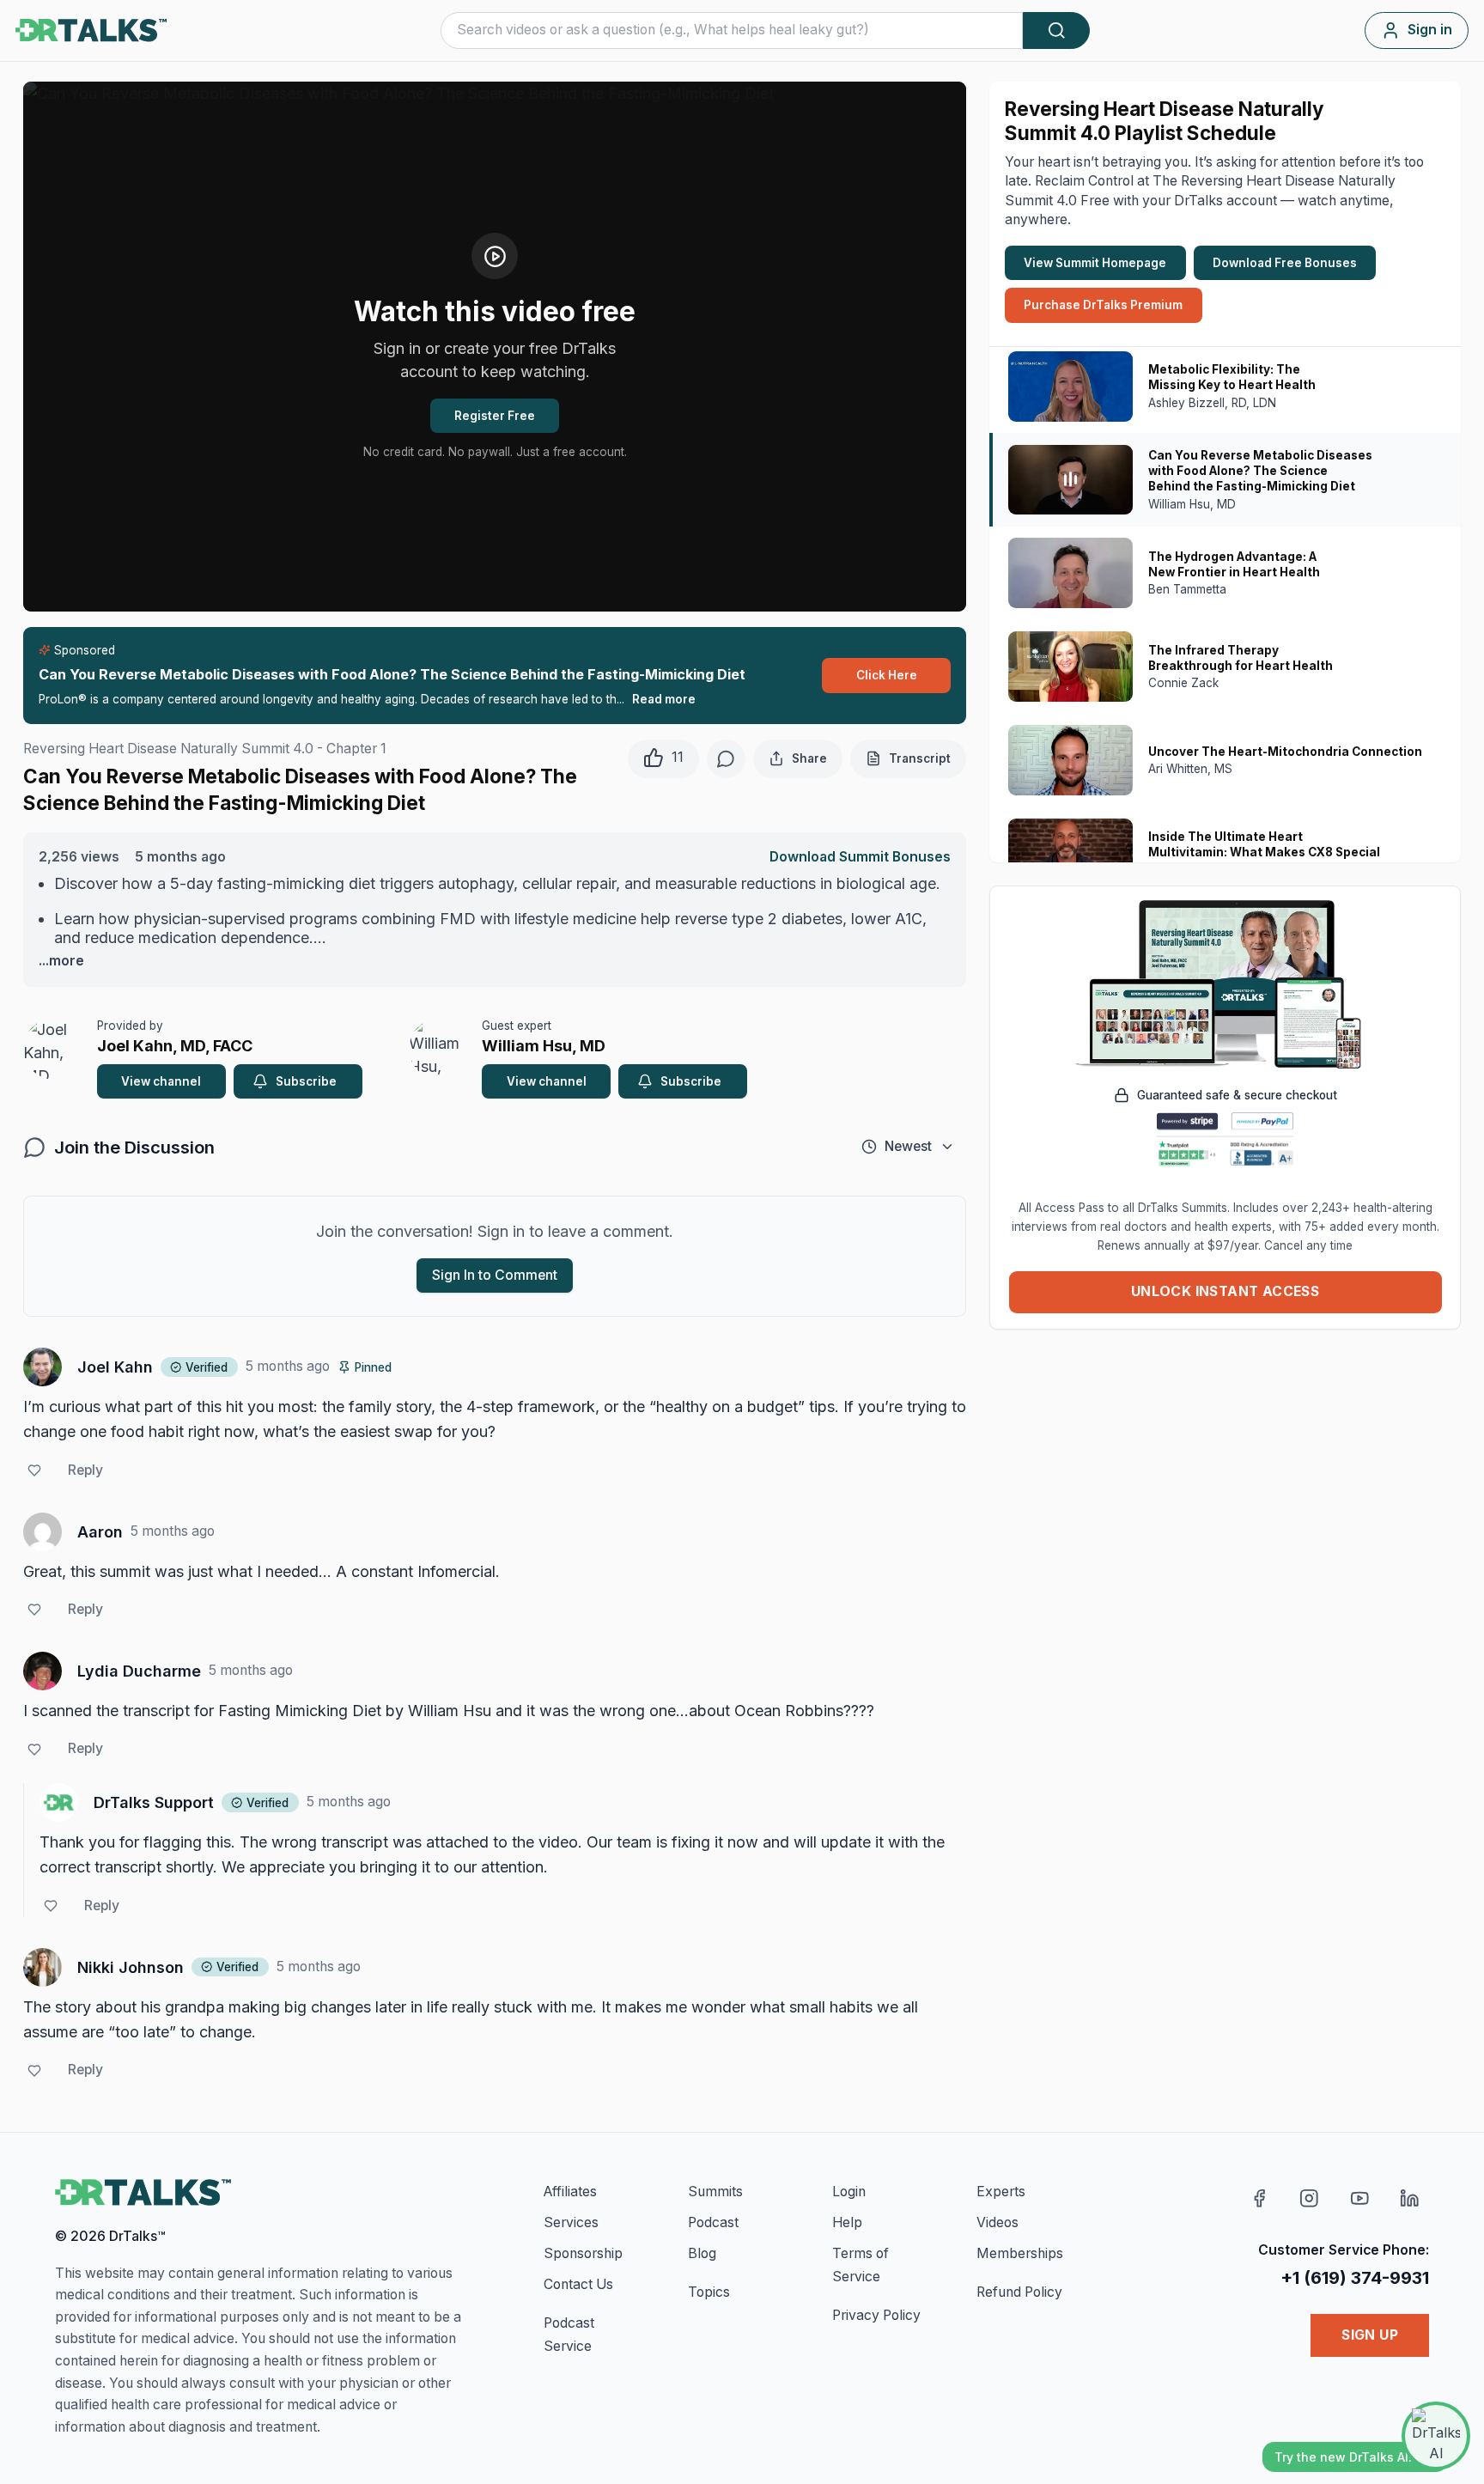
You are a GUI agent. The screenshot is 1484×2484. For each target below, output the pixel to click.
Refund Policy (1019, 2292)
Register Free (495, 416)
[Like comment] (34, 1471)
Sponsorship (583, 2253)
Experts (1001, 2192)
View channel (161, 1081)
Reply (85, 1470)
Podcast (713, 2222)
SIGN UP (1370, 2335)
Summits (715, 2192)
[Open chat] (1436, 2436)
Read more (664, 699)
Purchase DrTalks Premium (1103, 305)
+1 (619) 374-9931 (1355, 2277)
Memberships (1020, 2253)
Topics (709, 2292)
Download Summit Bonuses (860, 857)
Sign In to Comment (495, 1275)
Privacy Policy (876, 2315)
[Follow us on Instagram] (1309, 2198)
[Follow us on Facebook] (1259, 2198)
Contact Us (578, 2284)
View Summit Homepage (1095, 263)
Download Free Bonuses (1285, 263)
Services (571, 2222)
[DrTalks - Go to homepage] (143, 2193)
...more (61, 961)
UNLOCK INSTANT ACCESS (1225, 1291)
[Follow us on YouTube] (1360, 2198)
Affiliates (570, 2192)
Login (849, 2192)
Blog (702, 2253)
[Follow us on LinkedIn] (1410, 2198)
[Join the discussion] (726, 759)
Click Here (887, 675)
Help (847, 2222)
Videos (997, 2222)
